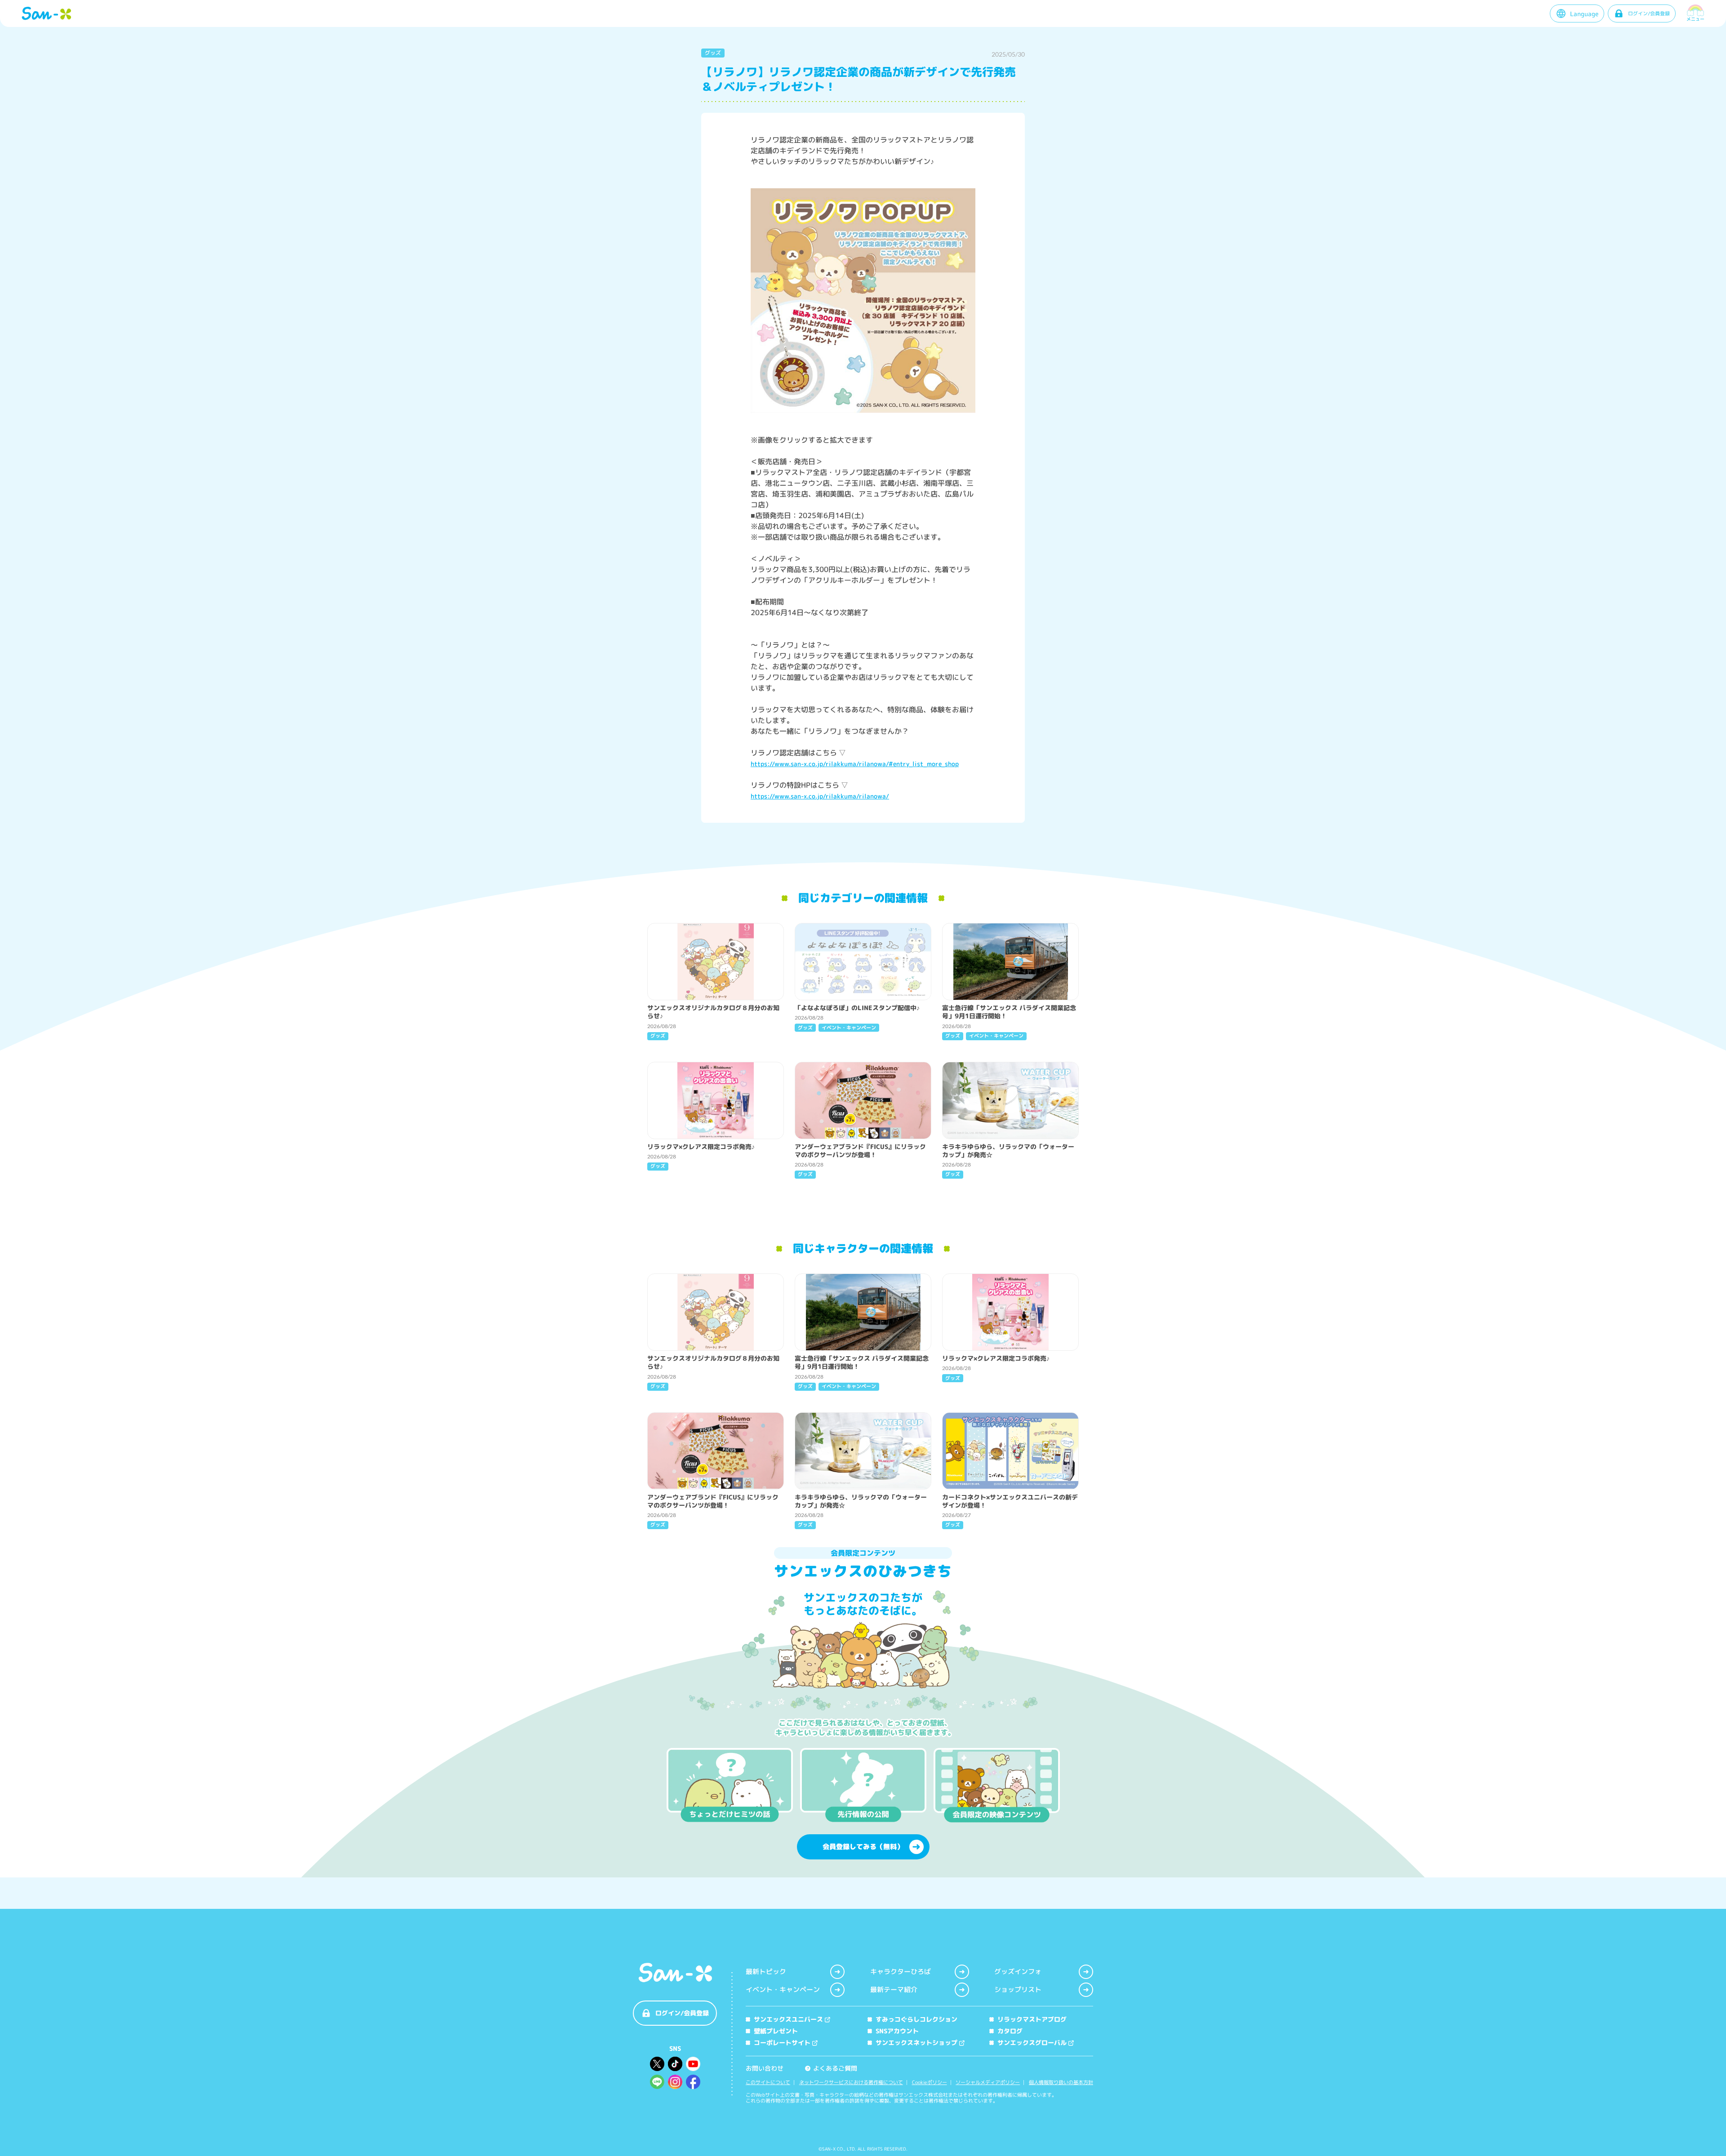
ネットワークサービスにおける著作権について (851, 2083)
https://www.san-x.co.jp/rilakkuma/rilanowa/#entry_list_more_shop (855, 764)
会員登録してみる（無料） (863, 1847)
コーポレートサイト (782, 2043)
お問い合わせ (765, 2068)
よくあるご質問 (832, 2068)
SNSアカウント (897, 2031)
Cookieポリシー (930, 2083)
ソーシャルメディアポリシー (988, 2083)
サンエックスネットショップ (916, 2043)
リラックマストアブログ (1032, 2019)
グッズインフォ (1018, 1972)
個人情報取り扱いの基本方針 (1061, 2083)
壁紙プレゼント (776, 2031)
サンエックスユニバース (788, 2019)
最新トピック (766, 1972)
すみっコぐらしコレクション (916, 2019)
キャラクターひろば (901, 1972)
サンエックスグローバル (1032, 2043)
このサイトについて (768, 2083)
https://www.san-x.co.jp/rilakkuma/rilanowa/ (820, 796)
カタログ (1010, 2031)
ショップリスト (1018, 1990)
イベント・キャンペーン (783, 1990)
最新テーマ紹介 (894, 1990)
